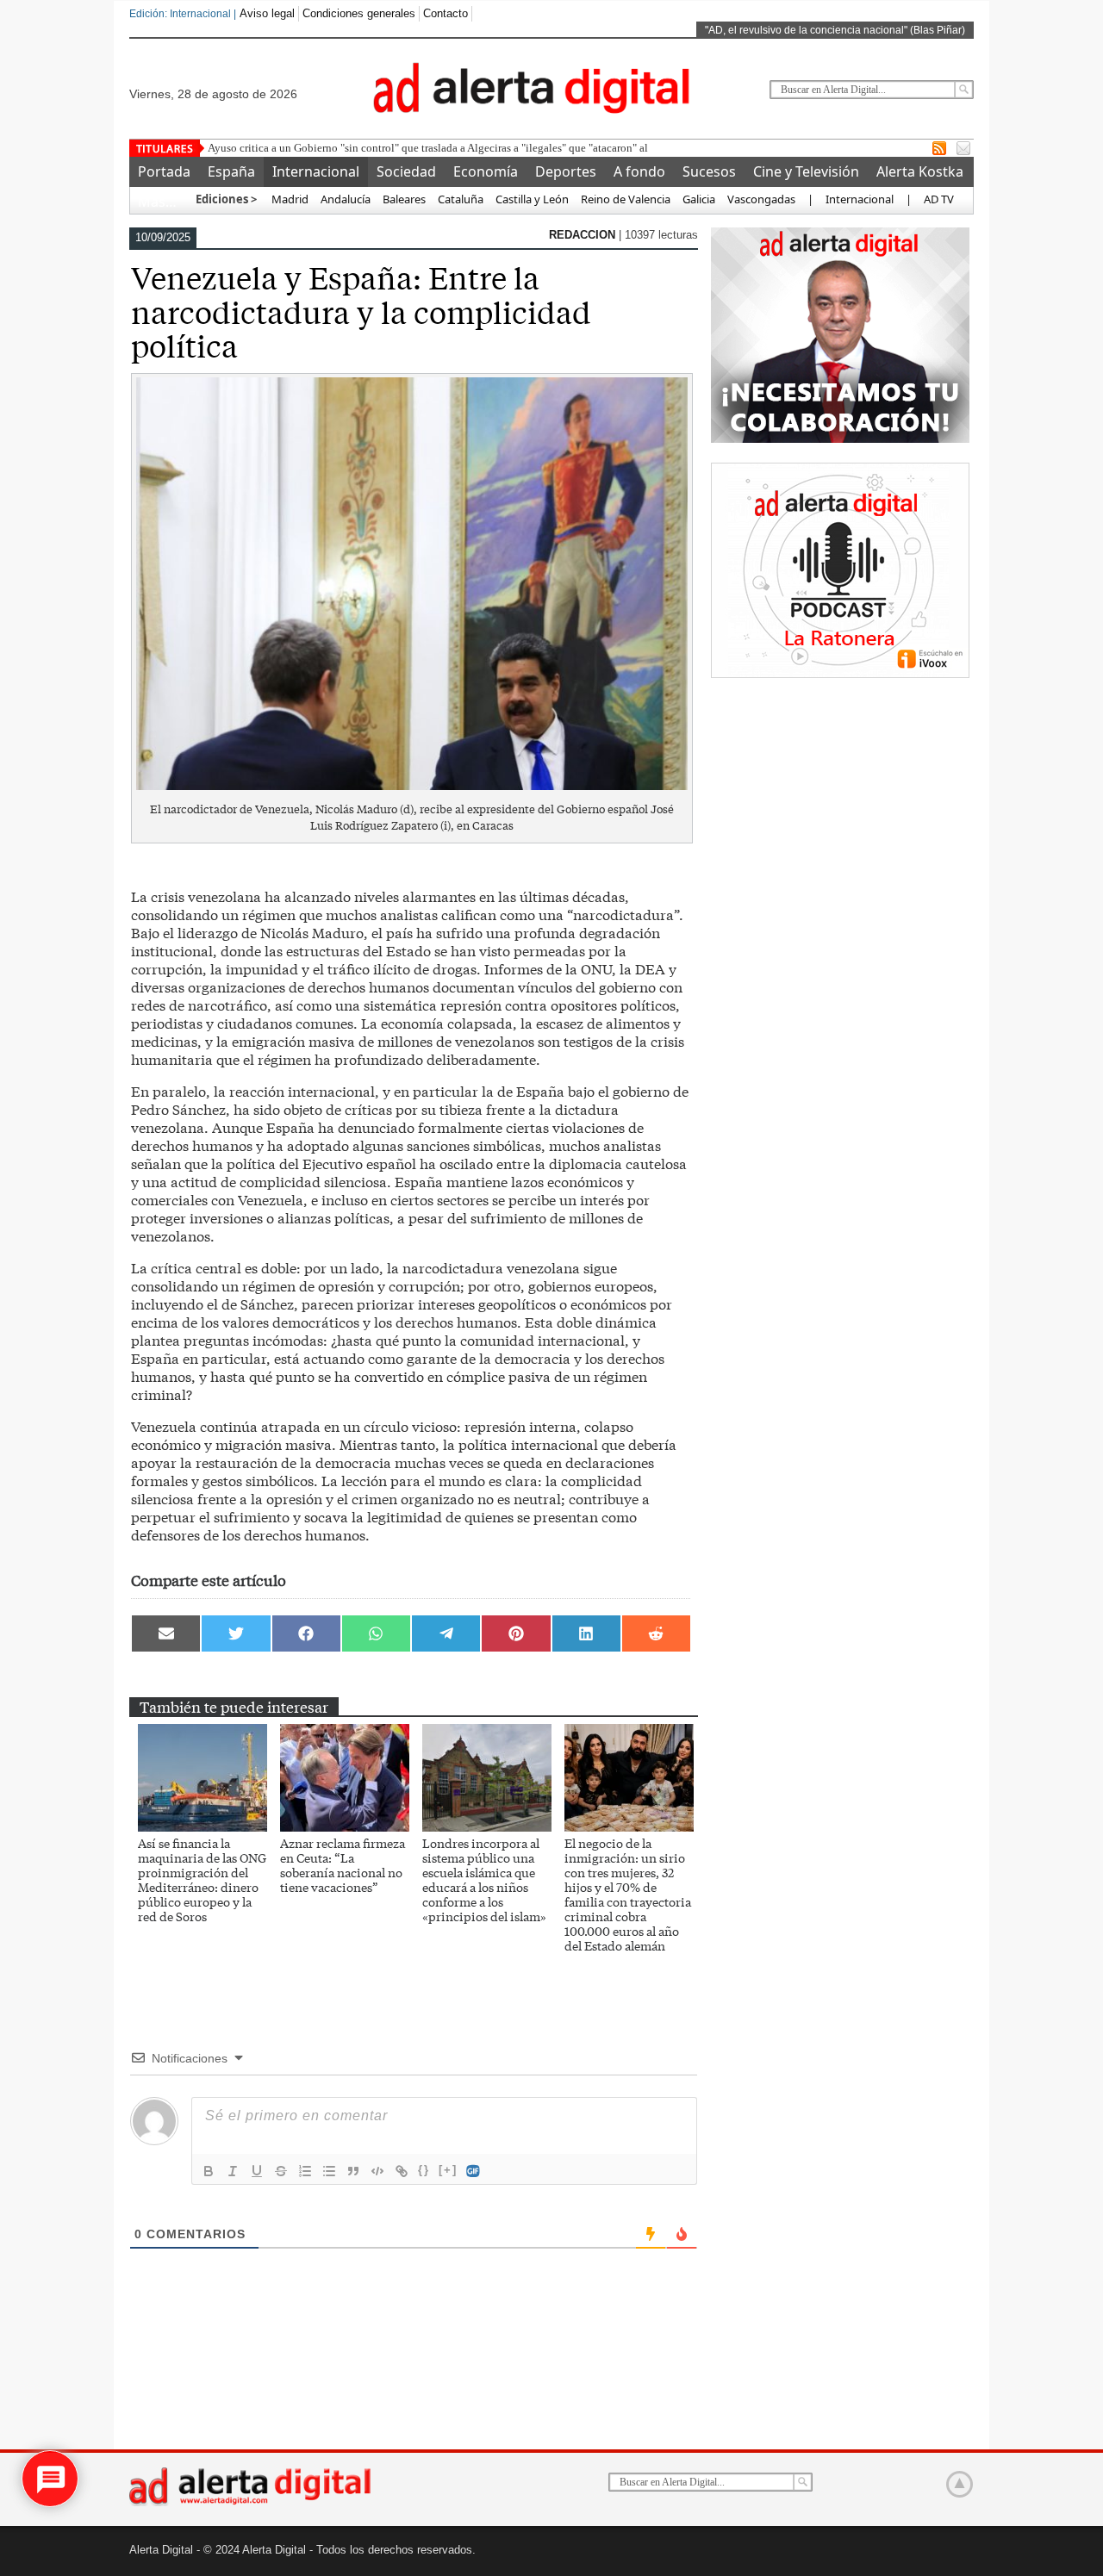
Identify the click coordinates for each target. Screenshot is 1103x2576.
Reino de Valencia (626, 199)
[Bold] (209, 2171)
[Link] (402, 2171)
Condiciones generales (359, 13)
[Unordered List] (329, 2171)
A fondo (639, 171)
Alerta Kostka (920, 171)
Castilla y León (532, 199)
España (231, 171)
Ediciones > (226, 199)
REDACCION (584, 235)
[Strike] (281, 2171)
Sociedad (406, 171)
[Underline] (257, 2171)
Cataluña (461, 199)
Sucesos (709, 171)
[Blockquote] (353, 2171)
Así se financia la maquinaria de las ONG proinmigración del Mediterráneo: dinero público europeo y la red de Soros (202, 1879)
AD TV (939, 199)
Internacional (316, 171)
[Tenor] (474, 2171)
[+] (448, 2170)
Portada (164, 171)
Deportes (566, 171)
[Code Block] (377, 2171)
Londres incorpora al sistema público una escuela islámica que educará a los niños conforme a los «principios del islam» (484, 1879)
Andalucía (346, 199)
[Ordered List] (305, 2171)
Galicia (699, 199)
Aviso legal (267, 13)
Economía (486, 171)
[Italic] (233, 2171)
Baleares (404, 199)
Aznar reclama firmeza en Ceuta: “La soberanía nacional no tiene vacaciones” (343, 1865)
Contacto (446, 13)
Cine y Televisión (806, 171)
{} (424, 2170)
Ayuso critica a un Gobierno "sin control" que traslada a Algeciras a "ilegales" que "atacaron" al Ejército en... (458, 148)
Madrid (289, 199)
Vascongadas (761, 199)
